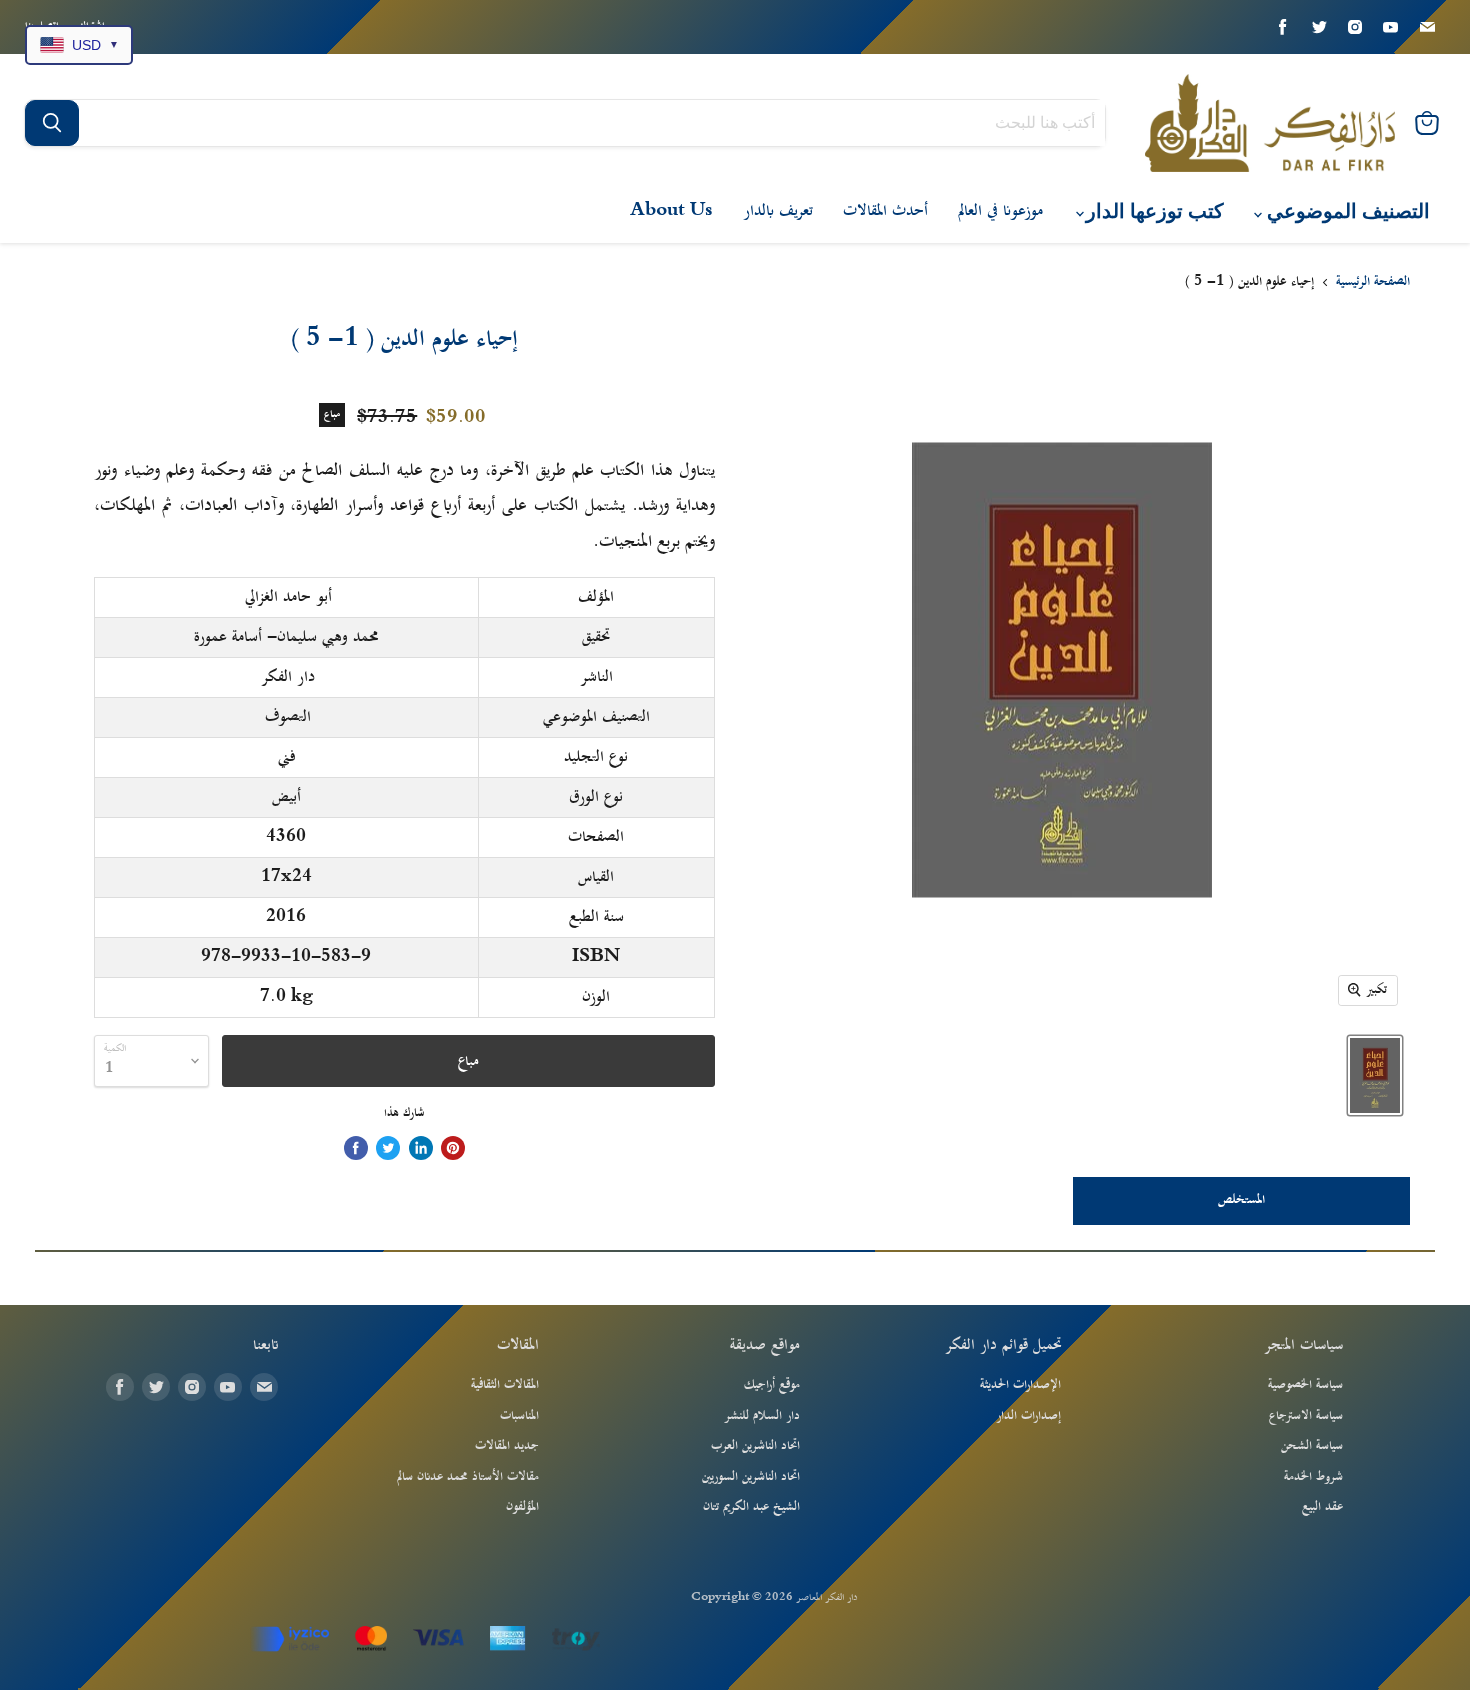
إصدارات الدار (1028, 1416)
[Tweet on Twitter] (388, 1148)
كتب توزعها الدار (1152, 211)
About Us (671, 211)
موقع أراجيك (772, 1385)
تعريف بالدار (778, 211)
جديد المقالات (507, 1446)
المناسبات (519, 1416)
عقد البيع (1322, 1507)
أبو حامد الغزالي (288, 597)
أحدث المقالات (885, 211)
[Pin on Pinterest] (453, 1148)
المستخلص (1241, 1200)
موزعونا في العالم (1000, 211)
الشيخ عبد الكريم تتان (751, 1507)
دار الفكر (288, 677)
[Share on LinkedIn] (421, 1148)
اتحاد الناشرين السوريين (751, 1477)
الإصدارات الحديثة (1020, 1385)
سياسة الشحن (1312, 1446)
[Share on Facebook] (356, 1148)
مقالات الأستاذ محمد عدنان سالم (468, 1477)
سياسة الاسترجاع (1306, 1416)
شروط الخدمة (1313, 1477)
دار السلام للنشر (762, 1416)
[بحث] (52, 123)
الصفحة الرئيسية (1373, 283)
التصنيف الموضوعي (1346, 211)
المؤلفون (522, 1507)
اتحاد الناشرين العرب (755, 1446)
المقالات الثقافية (505, 1385)
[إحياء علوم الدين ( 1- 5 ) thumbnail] (1375, 1075)
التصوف (288, 717)
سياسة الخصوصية (1305, 1385)
